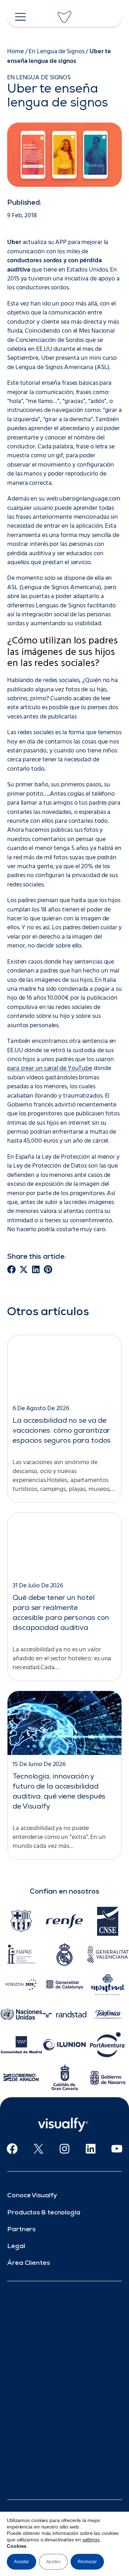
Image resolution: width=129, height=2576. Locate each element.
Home (15, 52)
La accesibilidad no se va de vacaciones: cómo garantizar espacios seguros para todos (62, 1431)
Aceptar (21, 2562)
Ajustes (53, 2562)
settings (91, 2540)
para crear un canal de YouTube (50, 1068)
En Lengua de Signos (56, 52)
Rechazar (87, 2562)
